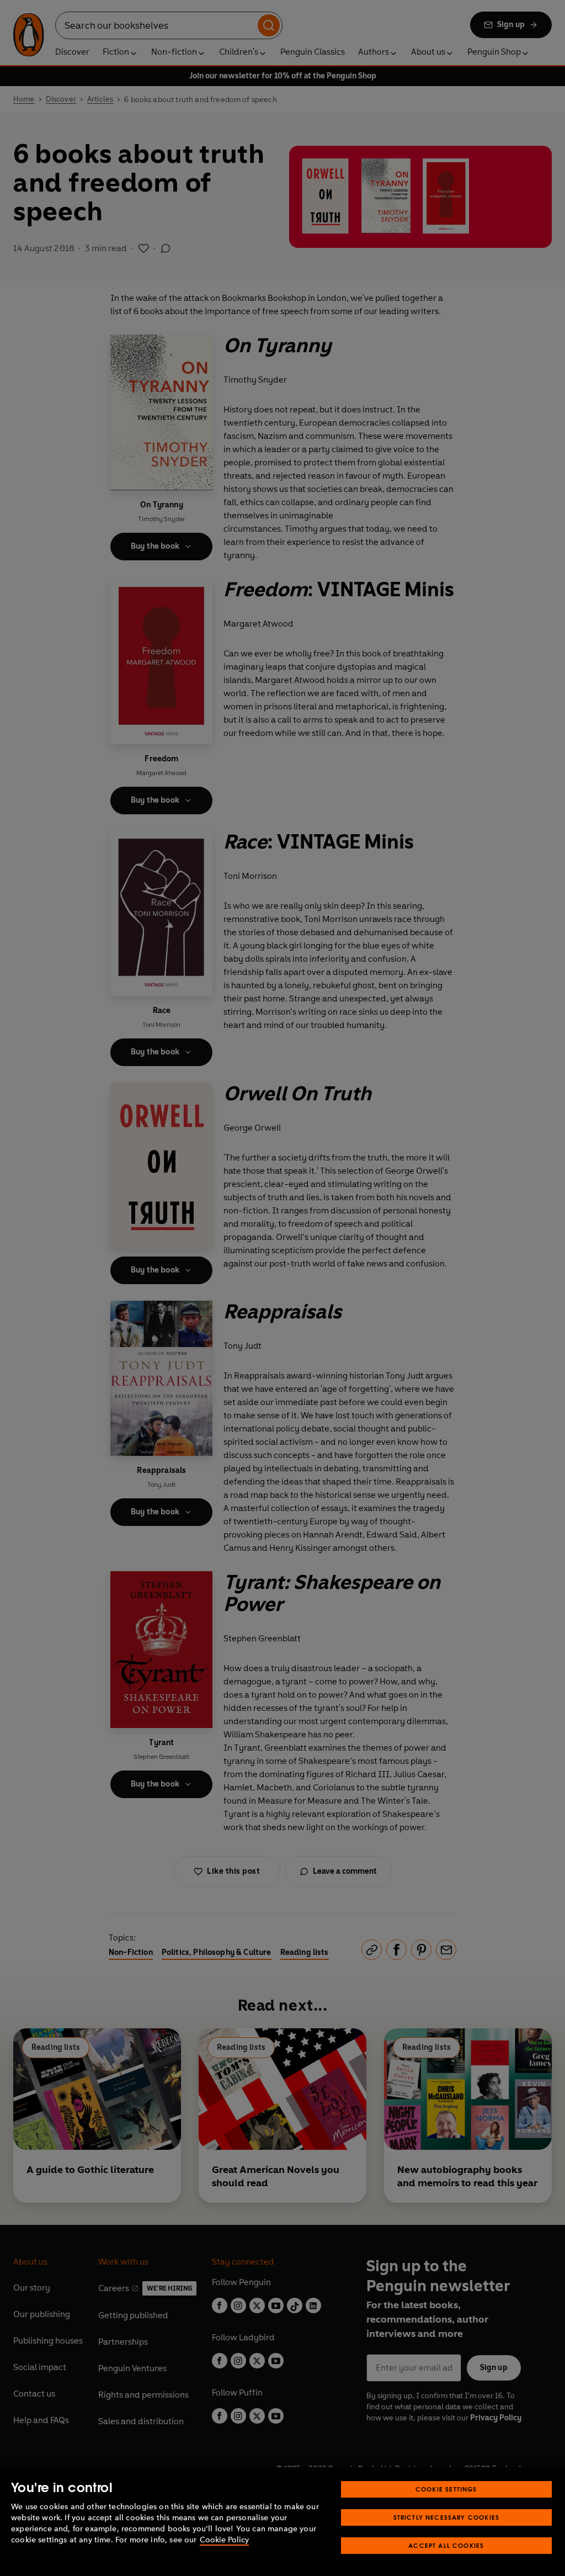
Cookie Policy (224, 2540)
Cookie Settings (446, 2489)
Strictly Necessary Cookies (447, 2517)
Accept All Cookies (446, 2545)
